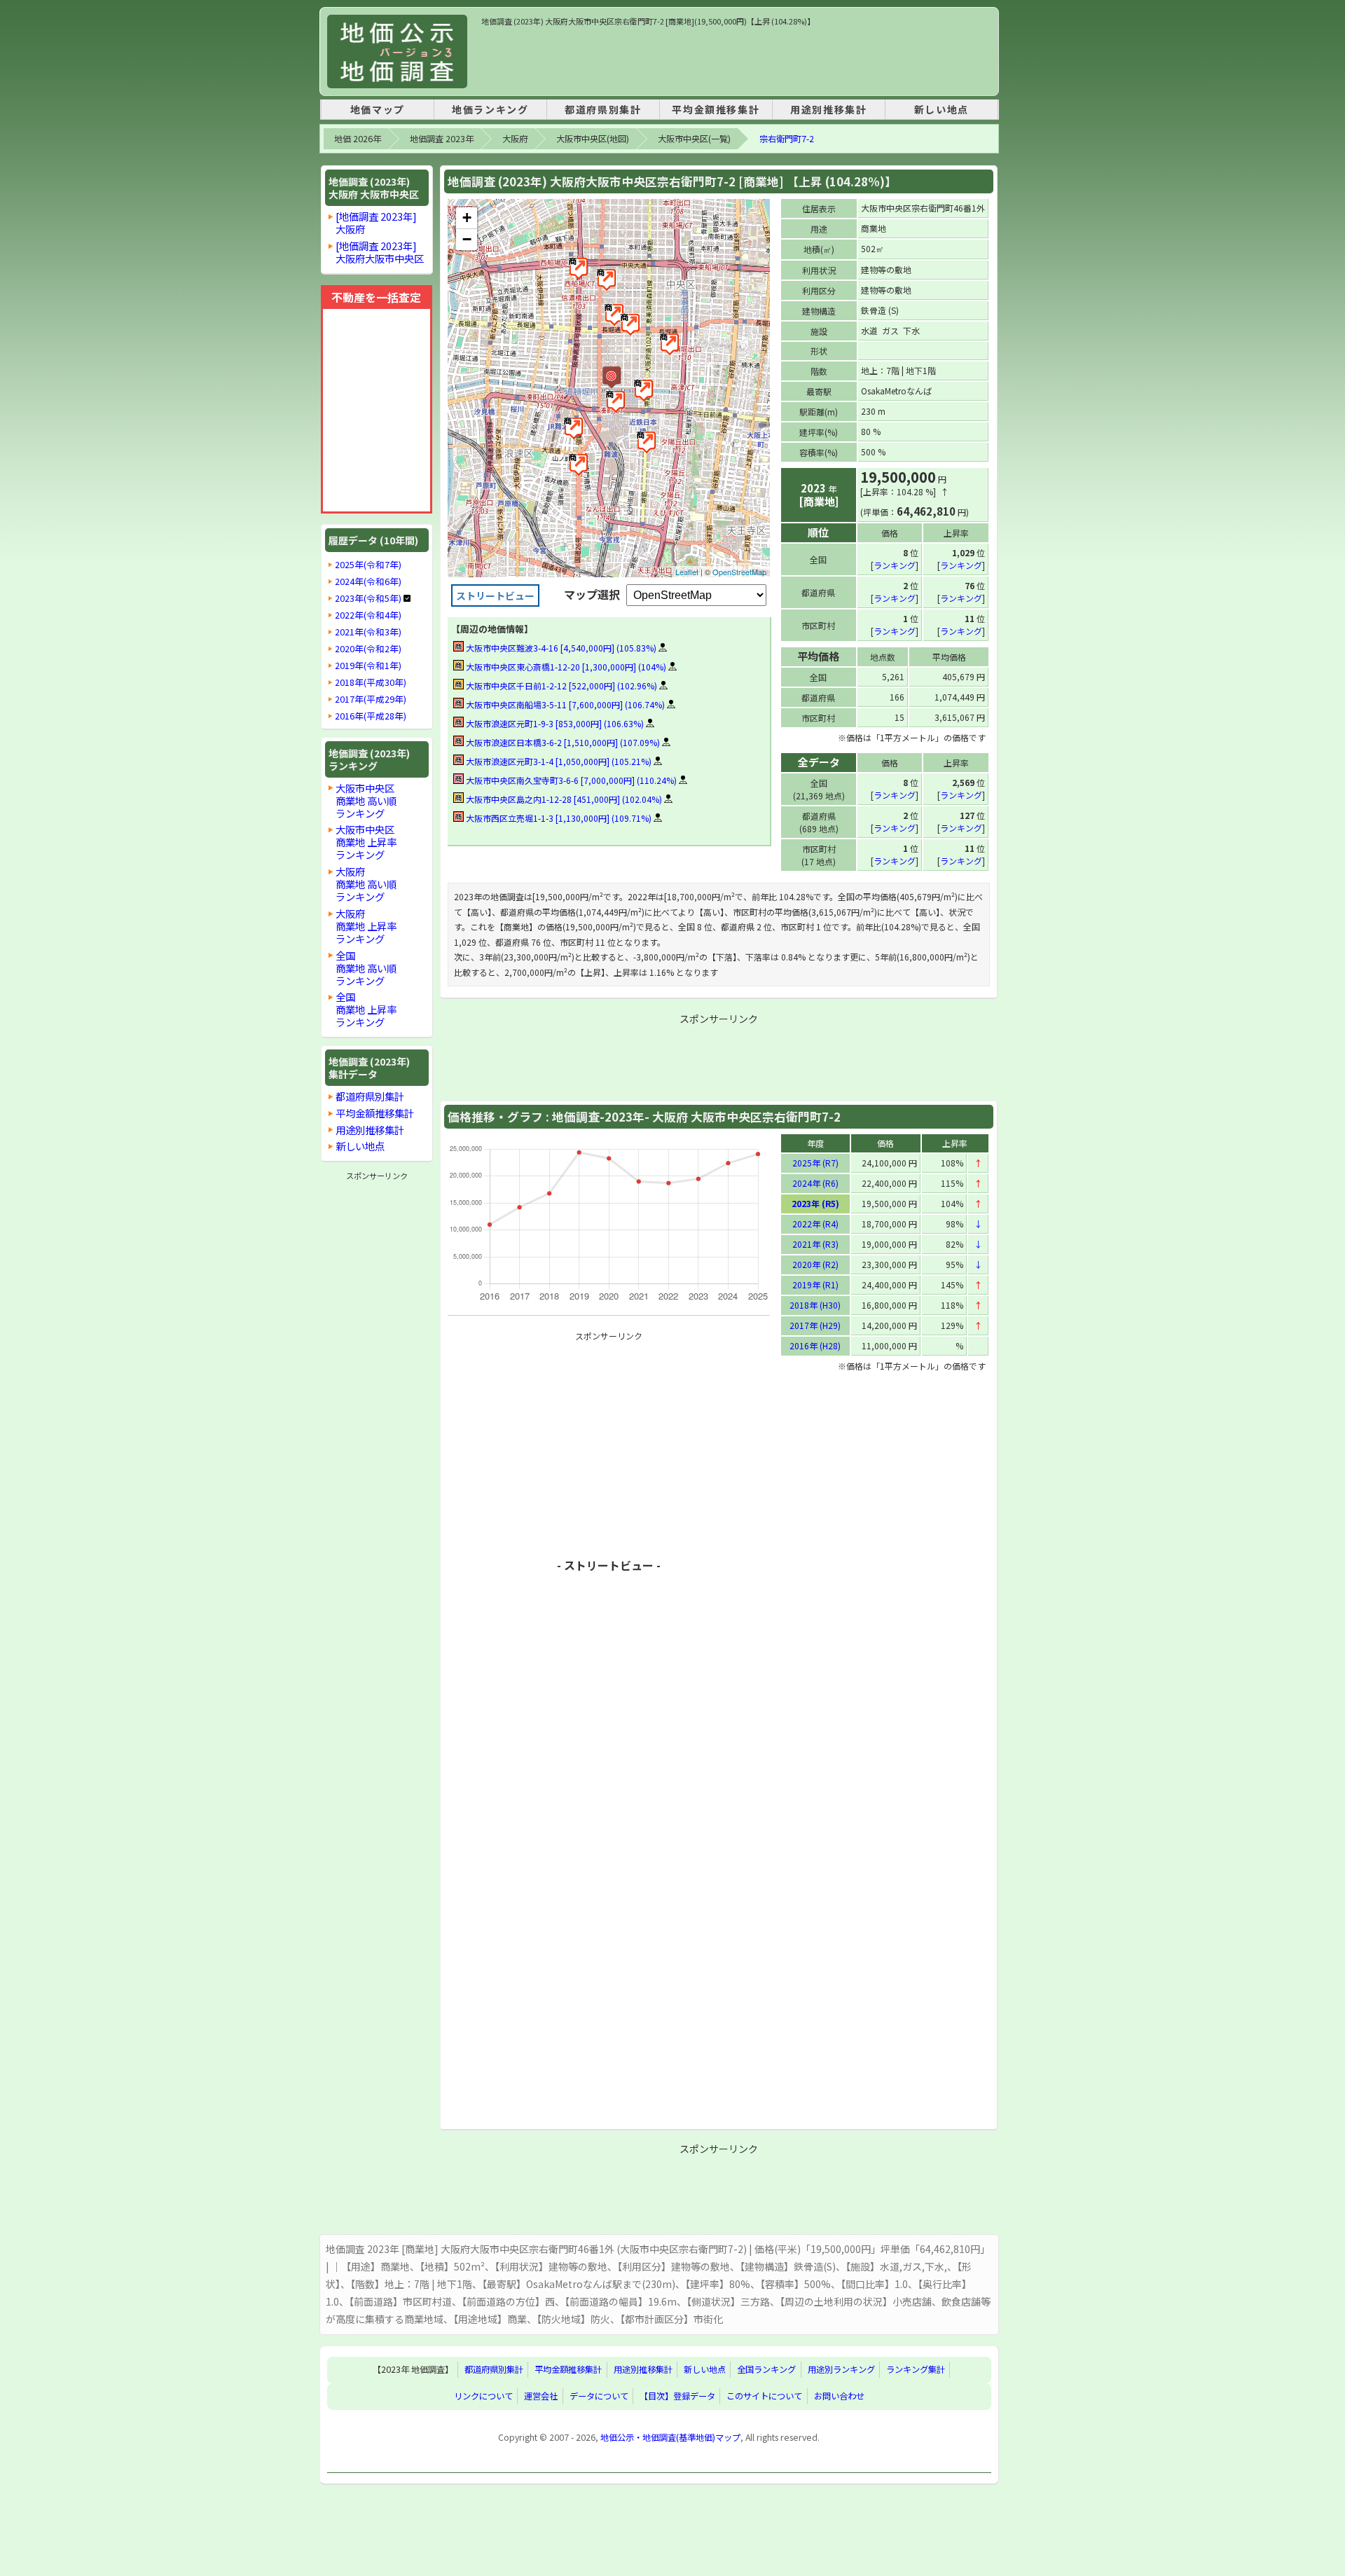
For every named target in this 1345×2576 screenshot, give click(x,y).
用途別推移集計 (828, 109)
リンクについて (483, 2396)
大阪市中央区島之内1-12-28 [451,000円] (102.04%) (563, 799)
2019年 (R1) (815, 1284)
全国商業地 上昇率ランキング (366, 1009)
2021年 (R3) (815, 1244)
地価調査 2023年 (442, 139)
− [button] (467, 239)
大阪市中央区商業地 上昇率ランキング (366, 842)
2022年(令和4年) (368, 615)
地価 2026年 (358, 139)
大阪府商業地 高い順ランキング (366, 884)
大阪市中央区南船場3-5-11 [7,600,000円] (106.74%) (564, 704)
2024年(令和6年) (368, 581)
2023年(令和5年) (368, 598)
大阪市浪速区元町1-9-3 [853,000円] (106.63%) (554, 723)
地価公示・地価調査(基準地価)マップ (670, 2437)
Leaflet (687, 572)
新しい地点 (941, 109)
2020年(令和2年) (368, 649)
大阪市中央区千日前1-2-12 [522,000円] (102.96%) (560, 686)
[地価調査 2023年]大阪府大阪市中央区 (380, 252)
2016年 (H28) (815, 1345)
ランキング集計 (916, 2370)
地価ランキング (490, 109)
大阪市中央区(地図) (593, 139)
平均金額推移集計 (716, 109)
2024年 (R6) (815, 1183)
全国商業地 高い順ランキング (366, 968)
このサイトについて (764, 2396)
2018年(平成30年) (371, 682)
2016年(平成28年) (371, 716)
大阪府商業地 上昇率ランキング (366, 926)
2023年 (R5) (815, 1203)
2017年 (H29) (815, 1325)
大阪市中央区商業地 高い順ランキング (366, 800)
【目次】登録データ (677, 2396)
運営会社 (541, 2396)
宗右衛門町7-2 (787, 139)
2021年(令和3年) (368, 632)
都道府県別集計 (603, 109)
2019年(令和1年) (368, 666)
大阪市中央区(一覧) (694, 139)
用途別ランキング (841, 2370)
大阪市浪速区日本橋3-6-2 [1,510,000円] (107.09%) (562, 742)
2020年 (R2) (815, 1264)
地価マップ (378, 109)
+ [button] (467, 218)
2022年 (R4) (815, 1224)
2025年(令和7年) (368, 565)
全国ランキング (766, 2370)
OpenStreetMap (739, 572)
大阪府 (515, 139)
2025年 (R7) (815, 1163)
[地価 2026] (397, 51)
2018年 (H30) (815, 1305)
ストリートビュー (495, 595)
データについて (599, 2396)
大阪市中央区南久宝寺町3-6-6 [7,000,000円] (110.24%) (570, 780)
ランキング (895, 565)
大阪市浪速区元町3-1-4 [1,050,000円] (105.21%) (558, 761)
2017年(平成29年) (371, 699)
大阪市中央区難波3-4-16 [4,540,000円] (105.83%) (560, 648)
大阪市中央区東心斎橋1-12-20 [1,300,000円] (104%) (565, 667)
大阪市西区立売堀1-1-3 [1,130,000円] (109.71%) (558, 818)
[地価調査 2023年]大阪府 (376, 222)
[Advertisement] (736, 59)
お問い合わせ (839, 2396)
